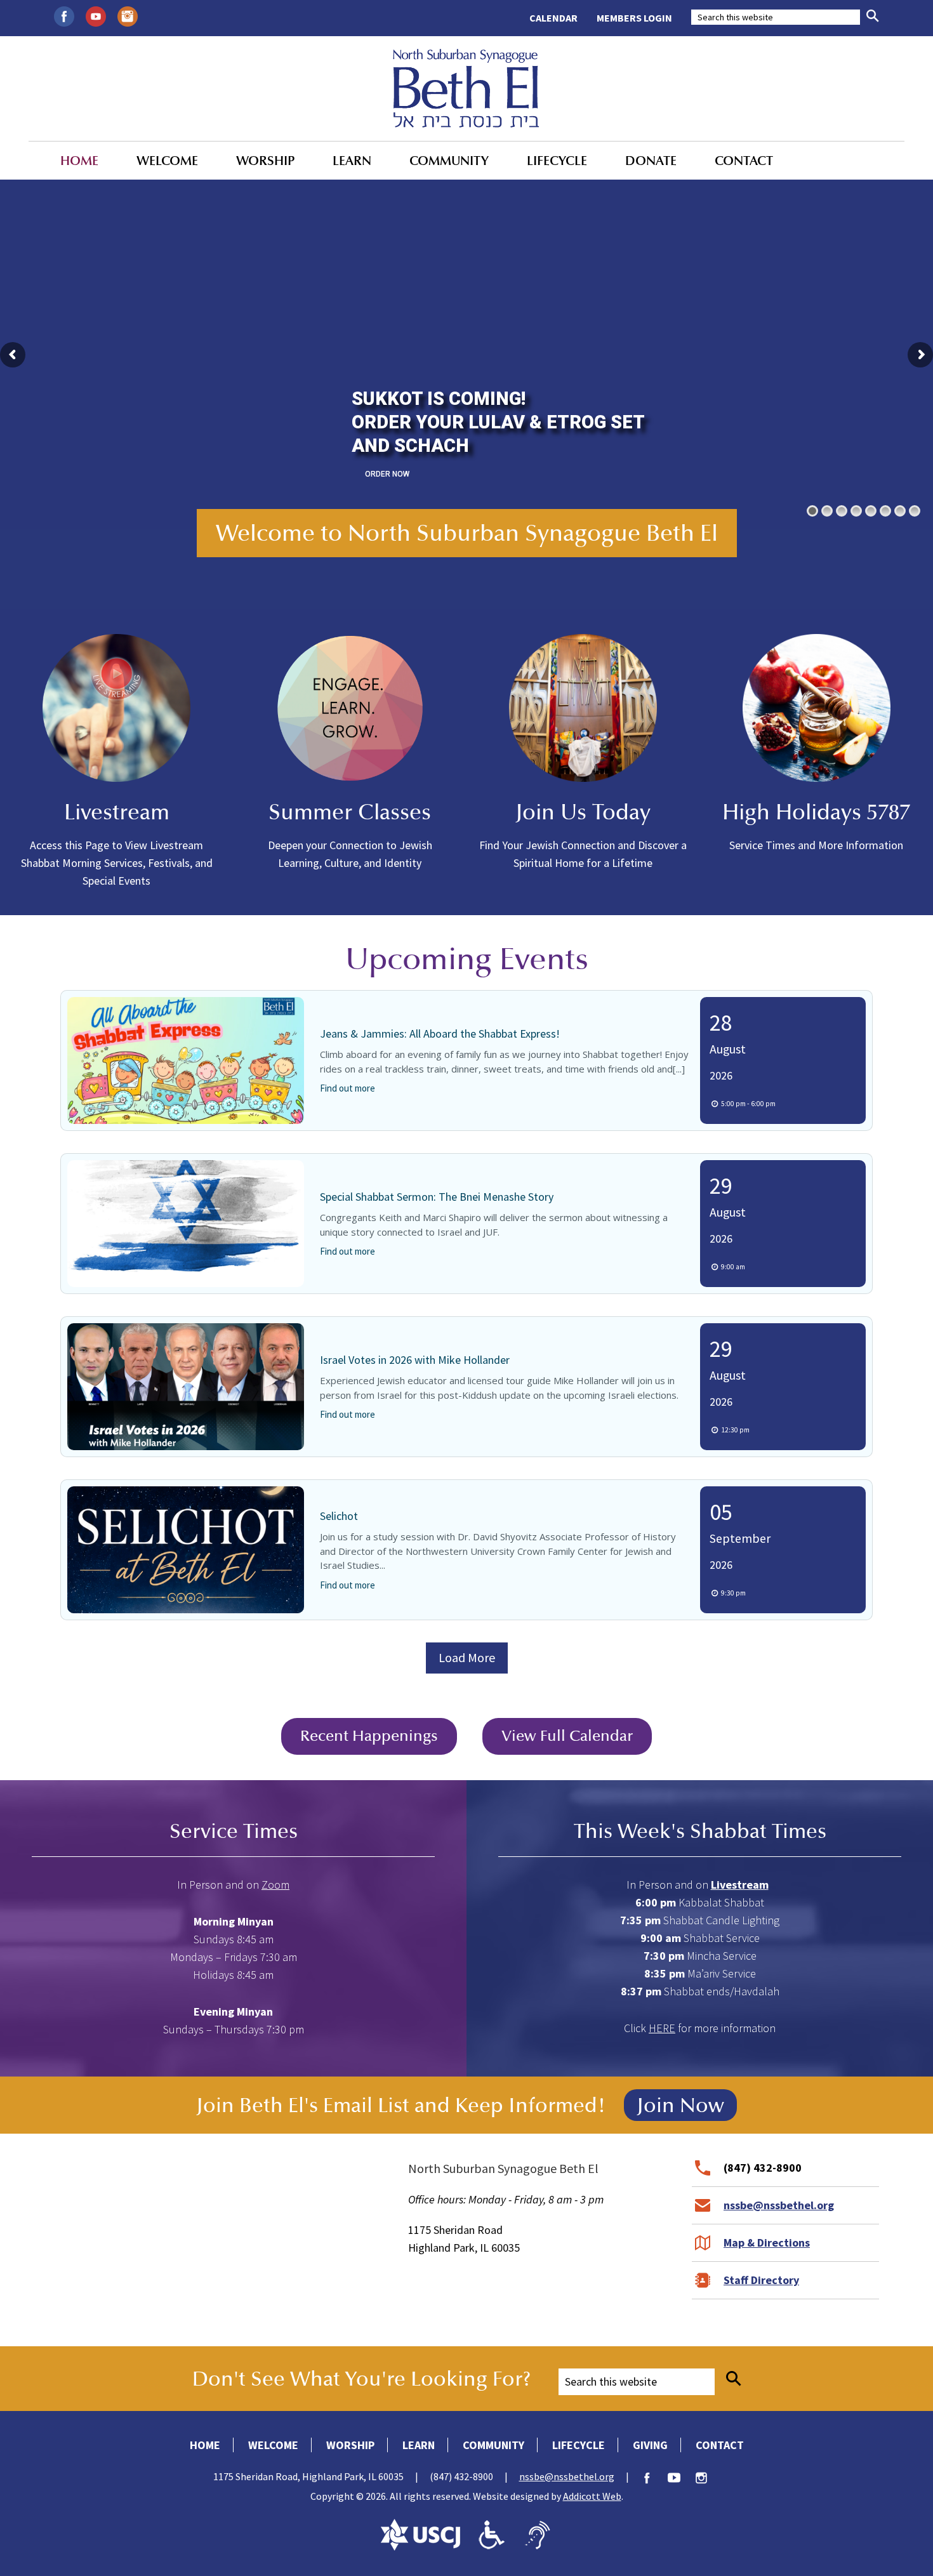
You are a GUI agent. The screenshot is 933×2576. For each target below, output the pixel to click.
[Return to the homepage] (466, 88)
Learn (352, 161)
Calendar (553, 18)
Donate (651, 161)
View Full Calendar (567, 1736)
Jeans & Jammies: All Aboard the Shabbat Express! (440, 1034)
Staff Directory (761, 2280)
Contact (744, 161)
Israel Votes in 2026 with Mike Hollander (415, 1360)
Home (79, 161)
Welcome (167, 161)
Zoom (275, 1885)
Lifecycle (557, 161)
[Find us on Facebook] (64, 15)
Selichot (339, 1516)
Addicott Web (592, 2496)
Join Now (680, 2105)
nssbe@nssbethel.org (779, 2205)
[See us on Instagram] (128, 15)
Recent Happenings (369, 1736)
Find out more (347, 1088)
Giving (650, 2445)
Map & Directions (767, 2242)
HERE (662, 2028)
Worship (265, 161)
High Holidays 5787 (816, 812)
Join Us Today (583, 812)
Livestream (117, 812)
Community (449, 161)
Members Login (634, 18)
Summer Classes (350, 812)
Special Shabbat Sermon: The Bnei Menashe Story (437, 1197)
